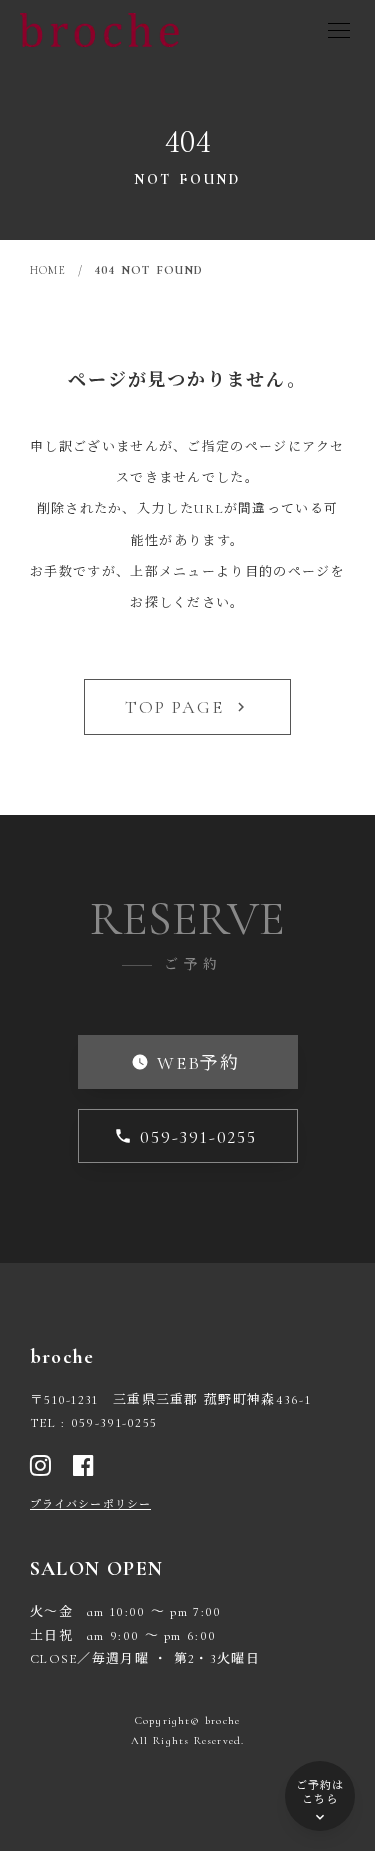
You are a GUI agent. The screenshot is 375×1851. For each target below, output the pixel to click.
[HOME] (100, 30)
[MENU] (339, 30)
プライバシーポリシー (90, 1504)
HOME (48, 270)
